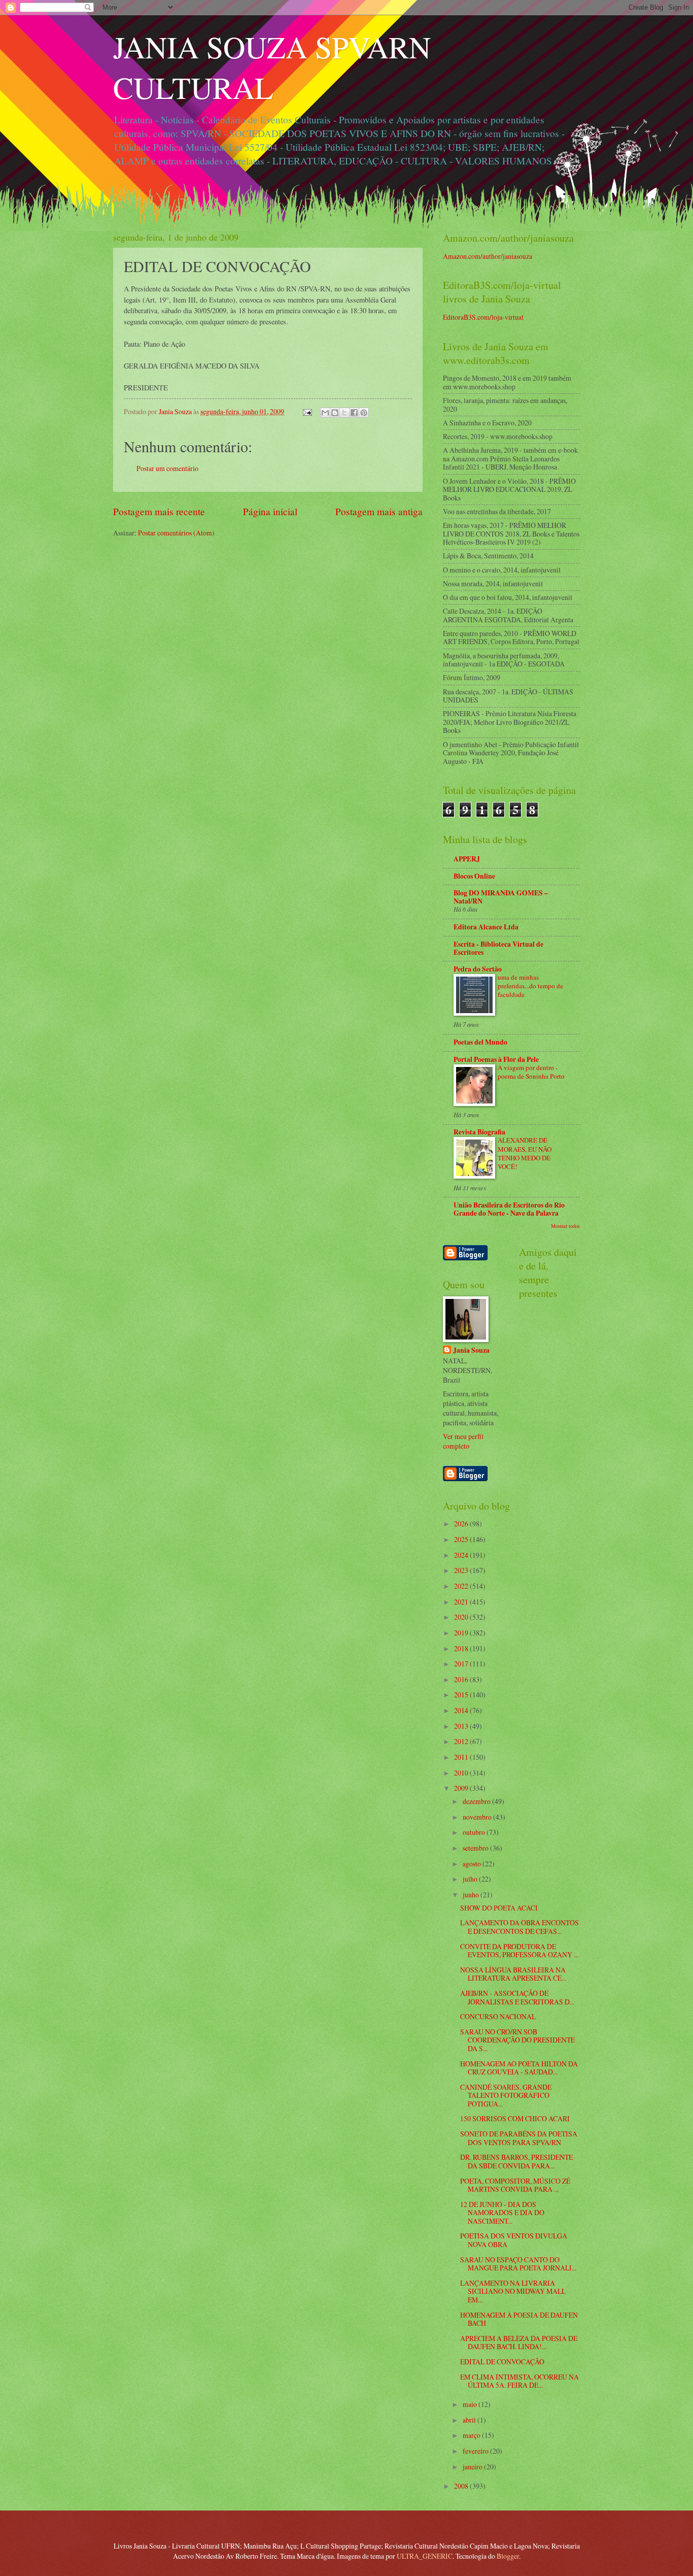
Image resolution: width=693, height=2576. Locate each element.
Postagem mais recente (159, 511)
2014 (462, 1710)
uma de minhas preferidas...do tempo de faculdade (530, 986)
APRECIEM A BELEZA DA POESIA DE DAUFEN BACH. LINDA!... (519, 2343)
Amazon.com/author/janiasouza (488, 256)
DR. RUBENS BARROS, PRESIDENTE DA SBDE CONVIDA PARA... (516, 2161)
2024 (462, 1555)
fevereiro (476, 2451)
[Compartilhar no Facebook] (354, 413)
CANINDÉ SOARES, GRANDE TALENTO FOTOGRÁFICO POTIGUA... (506, 2095)
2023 (462, 1570)
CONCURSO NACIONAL (498, 2016)
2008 (462, 2486)
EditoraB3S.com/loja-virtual (483, 317)
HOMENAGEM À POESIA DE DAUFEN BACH (519, 2319)
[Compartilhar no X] (344, 413)
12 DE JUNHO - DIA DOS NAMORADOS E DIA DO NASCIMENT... (502, 2213)
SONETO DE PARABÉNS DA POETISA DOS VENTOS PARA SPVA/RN (519, 2138)
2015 (462, 1695)
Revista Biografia (479, 1132)
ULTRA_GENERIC (425, 2556)
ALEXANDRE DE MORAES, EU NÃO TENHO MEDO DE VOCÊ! (525, 1153)
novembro (478, 1817)
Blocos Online (474, 876)
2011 (462, 1757)
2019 (462, 1633)
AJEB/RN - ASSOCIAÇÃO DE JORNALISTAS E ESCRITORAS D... (517, 1997)
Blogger (508, 2556)
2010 (462, 1773)
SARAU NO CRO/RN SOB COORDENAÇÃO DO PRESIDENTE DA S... (517, 2040)
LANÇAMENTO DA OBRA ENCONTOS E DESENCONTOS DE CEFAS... (519, 1927)
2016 (462, 1679)
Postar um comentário (167, 468)
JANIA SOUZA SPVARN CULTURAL (272, 67)
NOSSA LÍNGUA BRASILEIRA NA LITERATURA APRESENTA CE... (513, 1974)
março (472, 2435)
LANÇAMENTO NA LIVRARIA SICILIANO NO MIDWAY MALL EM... (513, 2291)
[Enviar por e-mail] (325, 413)
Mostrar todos (565, 1226)
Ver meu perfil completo (463, 1441)
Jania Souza (471, 1350)
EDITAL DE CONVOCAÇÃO (502, 2362)
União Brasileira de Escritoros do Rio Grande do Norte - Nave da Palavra (509, 1209)
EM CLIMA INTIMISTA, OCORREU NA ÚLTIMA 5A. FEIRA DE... (519, 2381)
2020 (462, 1617)
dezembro (477, 1801)
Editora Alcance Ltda (486, 927)
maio (471, 2404)
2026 (462, 1524)
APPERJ (467, 859)
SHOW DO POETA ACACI (499, 1908)
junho (472, 1895)
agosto (473, 1864)
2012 (462, 1741)
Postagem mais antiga (379, 511)
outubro (475, 1832)
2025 (462, 1539)
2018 (462, 1648)
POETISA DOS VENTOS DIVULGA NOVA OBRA (514, 2240)
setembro (476, 1848)
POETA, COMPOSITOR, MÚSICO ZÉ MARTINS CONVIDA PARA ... (515, 2185)
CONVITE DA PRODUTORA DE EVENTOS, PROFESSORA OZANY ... (519, 1951)
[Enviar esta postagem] (307, 411)
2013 (462, 1726)
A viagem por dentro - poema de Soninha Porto (531, 1072)
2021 (462, 1602)
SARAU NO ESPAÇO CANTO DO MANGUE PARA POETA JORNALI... (518, 2264)
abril (470, 2420)
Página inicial (270, 511)
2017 (462, 1664)
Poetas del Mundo (480, 1042)
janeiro (473, 2467)
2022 (462, 1586)
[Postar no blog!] (335, 413)
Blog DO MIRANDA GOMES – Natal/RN (501, 897)
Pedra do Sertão (478, 969)
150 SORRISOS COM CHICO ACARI (515, 2118)
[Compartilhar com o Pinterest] (364, 413)
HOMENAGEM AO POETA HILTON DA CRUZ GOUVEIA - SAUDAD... (519, 2068)
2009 (462, 1788)
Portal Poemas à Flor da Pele (496, 1059)
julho (471, 1879)
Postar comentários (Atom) (176, 533)
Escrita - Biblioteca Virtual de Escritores (498, 948)
